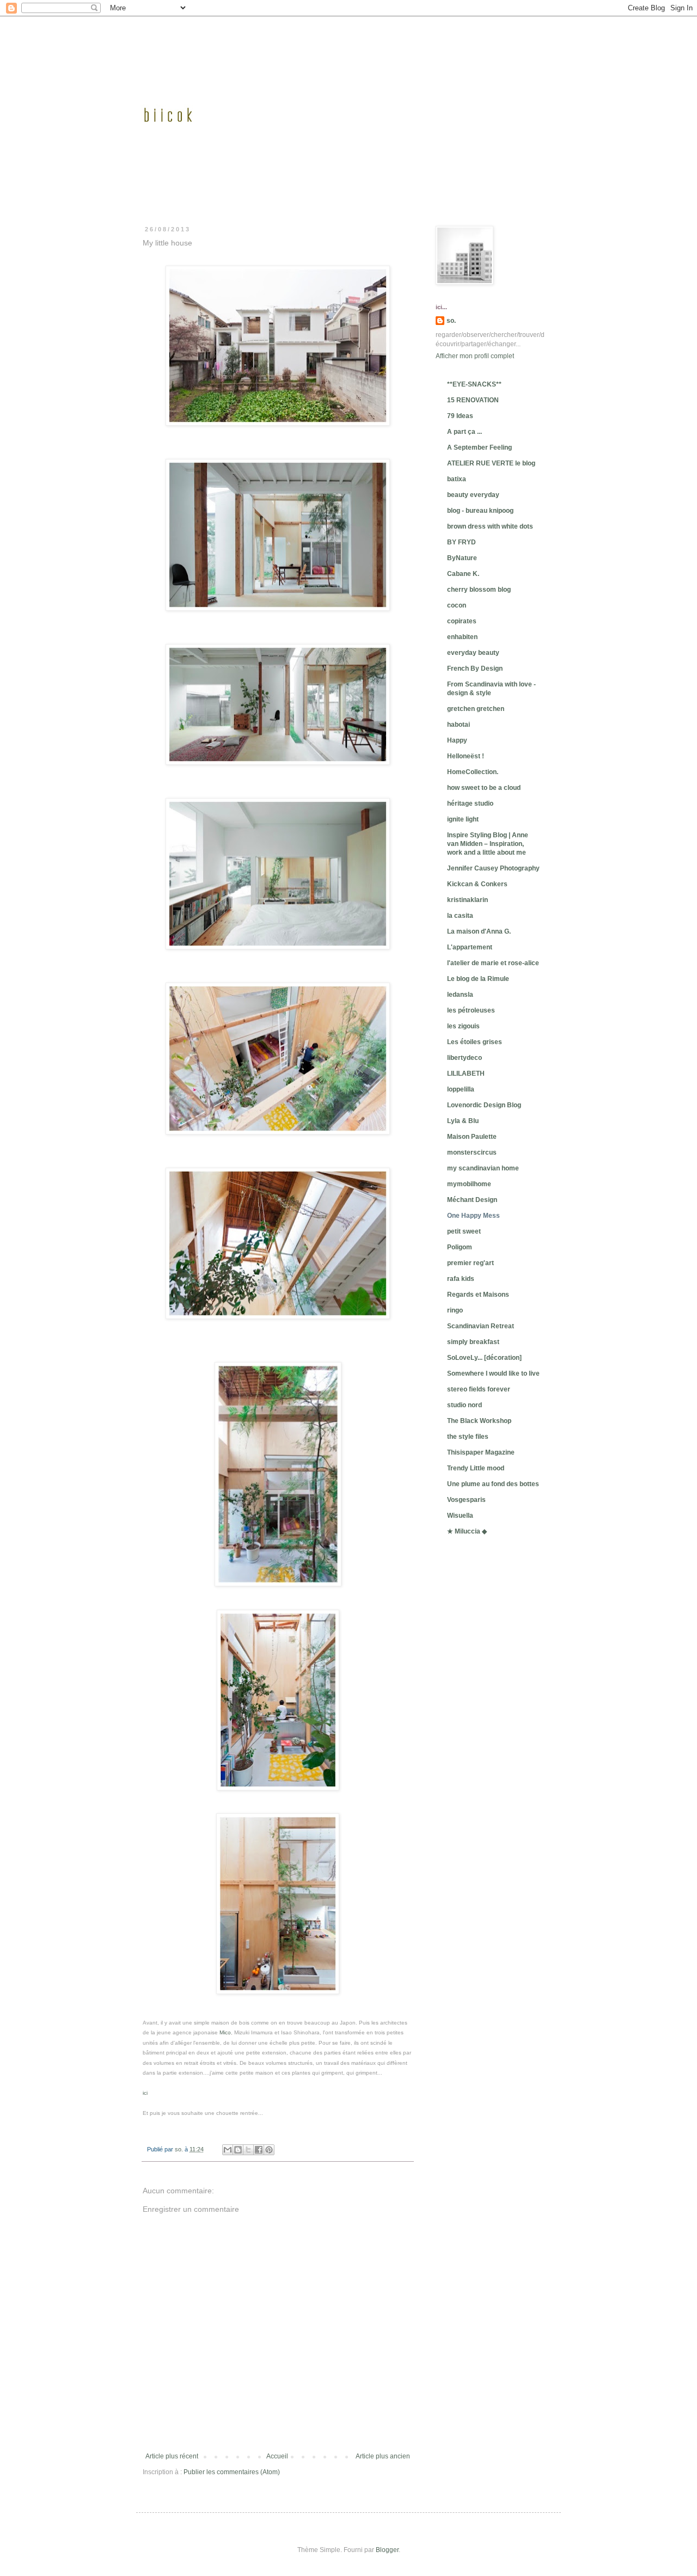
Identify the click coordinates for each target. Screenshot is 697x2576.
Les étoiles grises (475, 1042)
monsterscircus (472, 1152)
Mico (225, 2032)
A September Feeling (479, 447)
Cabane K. (463, 574)
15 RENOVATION (473, 400)
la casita (460, 916)
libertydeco (464, 1058)
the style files (468, 1437)
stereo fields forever (479, 1389)
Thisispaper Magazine (481, 1452)
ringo (455, 1310)
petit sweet (464, 1231)
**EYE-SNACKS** (474, 384)
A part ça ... (464, 432)
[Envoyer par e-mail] (228, 2150)
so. (451, 321)
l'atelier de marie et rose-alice (493, 963)
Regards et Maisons (478, 1295)
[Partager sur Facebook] (259, 2150)
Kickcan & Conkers (477, 884)
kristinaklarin (467, 900)
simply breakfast (473, 1342)
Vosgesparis (466, 1500)
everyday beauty (473, 653)
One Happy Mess (473, 1216)
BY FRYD (461, 542)
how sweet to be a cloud (484, 788)
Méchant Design (472, 1200)
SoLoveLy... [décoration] (484, 1358)
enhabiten (462, 637)
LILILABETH (466, 1074)
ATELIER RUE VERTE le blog (491, 463)
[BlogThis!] (238, 2150)
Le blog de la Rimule (478, 979)
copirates (462, 621)
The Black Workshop (479, 1421)
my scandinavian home (483, 1168)
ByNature (462, 558)
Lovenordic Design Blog (484, 1105)
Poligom (460, 1247)
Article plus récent (172, 2456)
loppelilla (461, 1089)
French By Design (475, 668)
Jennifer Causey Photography (493, 868)
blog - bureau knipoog (480, 511)
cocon (457, 605)
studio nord (464, 1405)
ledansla (460, 995)
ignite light (463, 819)
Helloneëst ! (466, 756)
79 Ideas (460, 416)
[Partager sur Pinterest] (269, 2150)
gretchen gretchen (476, 709)
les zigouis (463, 1026)
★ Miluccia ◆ (467, 1531)
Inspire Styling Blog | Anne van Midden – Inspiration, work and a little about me (488, 844)
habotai (458, 725)
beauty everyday (473, 495)
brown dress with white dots (490, 526)
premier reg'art (470, 1263)
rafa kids (461, 1279)
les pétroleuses (471, 1010)
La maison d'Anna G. (479, 931)
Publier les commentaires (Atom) (232, 2472)
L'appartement (470, 947)
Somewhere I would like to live (493, 1373)
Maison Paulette (472, 1137)
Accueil (277, 2456)
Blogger (387, 2550)
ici (145, 2093)
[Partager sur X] (248, 2150)
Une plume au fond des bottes (493, 1484)
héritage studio (470, 804)
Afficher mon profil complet (475, 356)
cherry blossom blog (479, 590)
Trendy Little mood (476, 1468)
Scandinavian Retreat (481, 1326)
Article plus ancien (383, 2456)
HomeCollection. (473, 772)
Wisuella (460, 1516)
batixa (457, 479)
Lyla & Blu (463, 1121)
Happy (457, 740)
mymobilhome (469, 1184)
